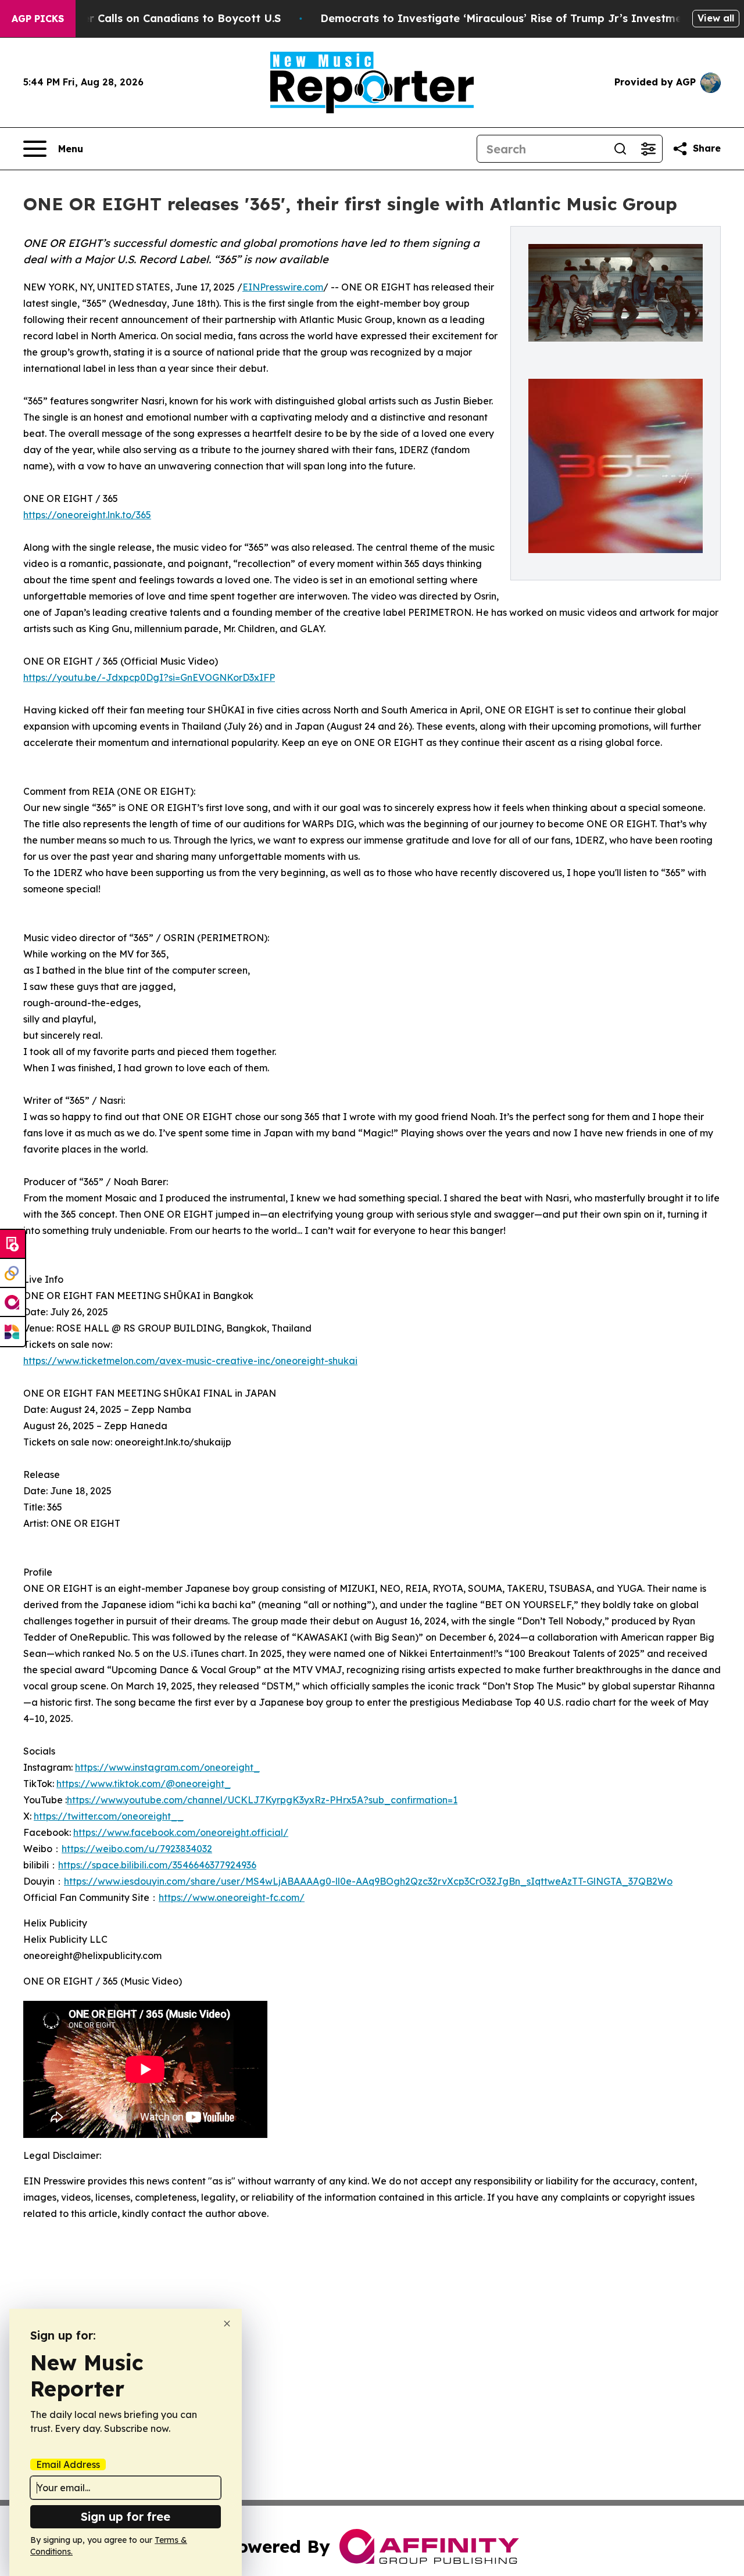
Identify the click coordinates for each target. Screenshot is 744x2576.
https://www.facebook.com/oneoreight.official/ (181, 1832)
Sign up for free (126, 2516)
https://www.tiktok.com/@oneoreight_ (144, 1784)
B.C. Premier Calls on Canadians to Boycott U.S (155, 18)
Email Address (68, 2464)
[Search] (620, 149)
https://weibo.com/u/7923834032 (137, 1849)
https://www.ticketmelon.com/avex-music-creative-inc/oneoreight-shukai (190, 1361)
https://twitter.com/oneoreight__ (109, 1816)
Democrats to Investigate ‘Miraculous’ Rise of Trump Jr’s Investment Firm (520, 18)
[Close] (227, 2324)
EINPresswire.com (283, 287)
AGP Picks (38, 19)
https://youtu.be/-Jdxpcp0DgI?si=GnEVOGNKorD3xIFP (149, 677)
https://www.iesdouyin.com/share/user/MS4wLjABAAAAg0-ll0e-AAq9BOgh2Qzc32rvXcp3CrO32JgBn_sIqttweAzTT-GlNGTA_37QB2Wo (368, 1881)
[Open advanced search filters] (648, 149)
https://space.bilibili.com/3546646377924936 (157, 1865)
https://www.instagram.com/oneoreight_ (167, 1767)
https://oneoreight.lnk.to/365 (87, 515)
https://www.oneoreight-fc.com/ (232, 1897)
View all (716, 18)
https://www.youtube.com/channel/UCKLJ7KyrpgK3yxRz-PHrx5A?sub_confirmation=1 (262, 1800)
